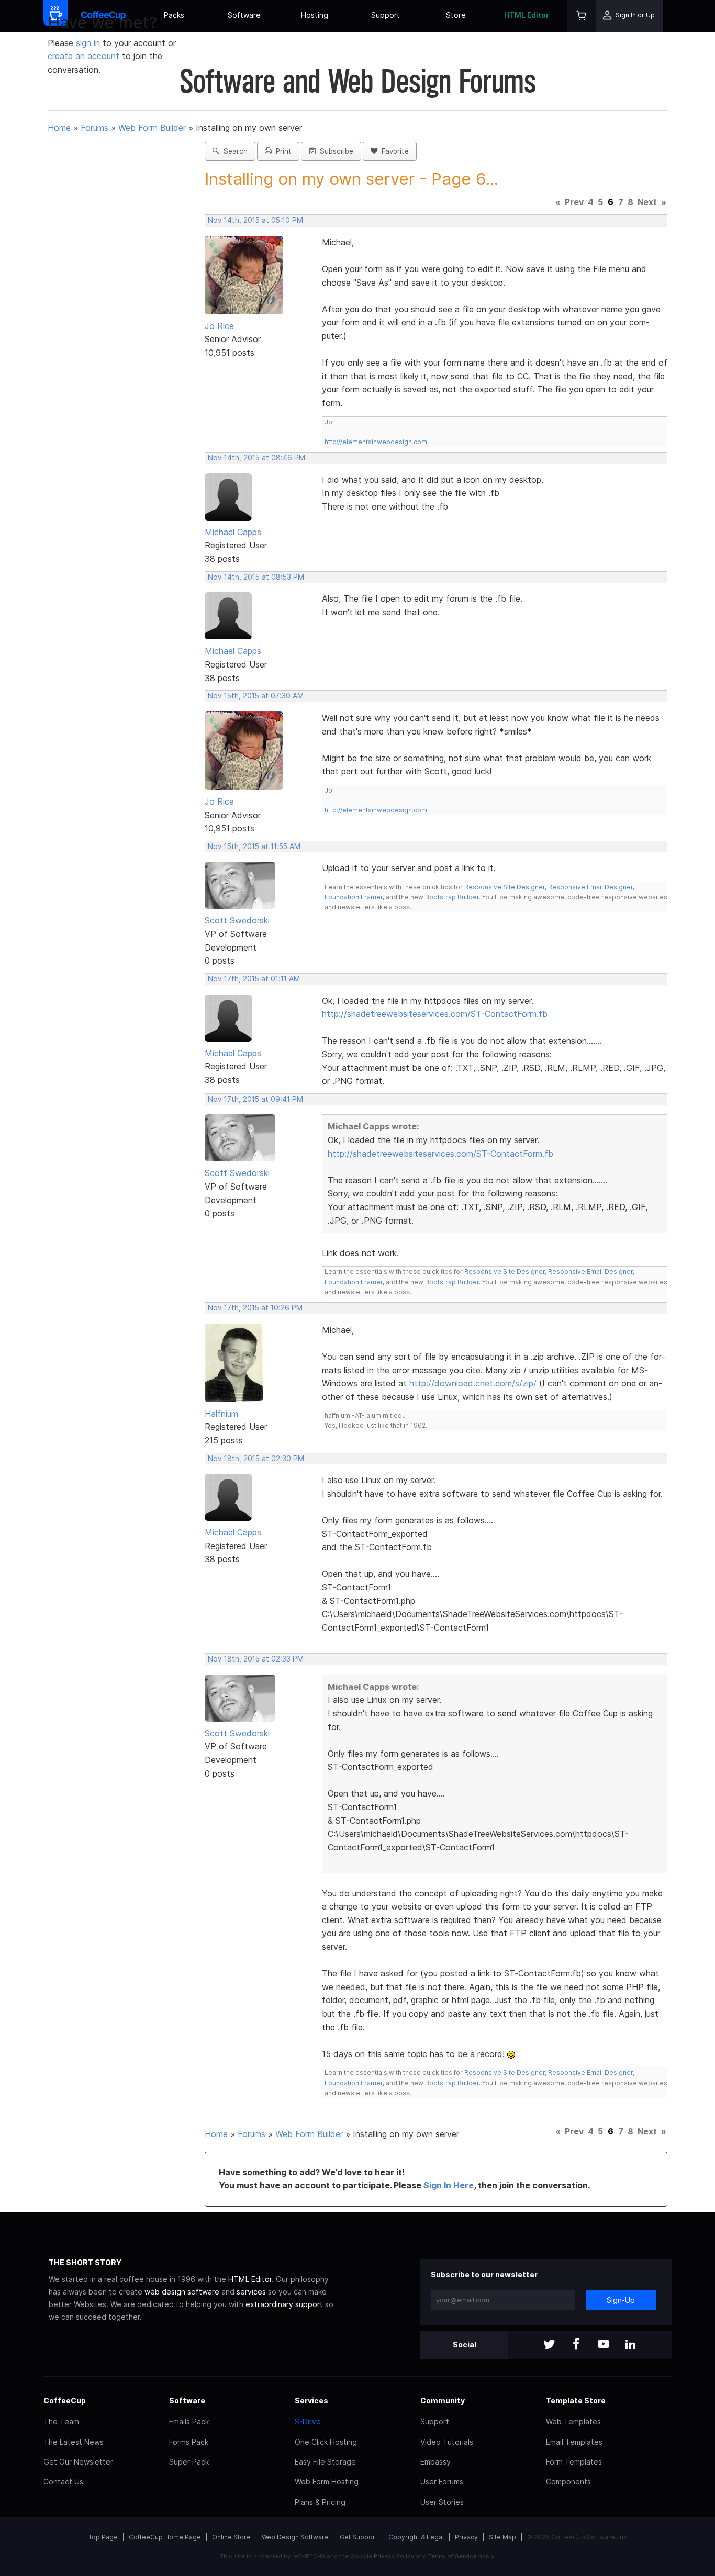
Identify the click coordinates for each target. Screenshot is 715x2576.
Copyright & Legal (416, 2537)
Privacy (466, 2537)
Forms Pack (189, 2442)
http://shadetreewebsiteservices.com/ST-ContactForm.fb (435, 1014)
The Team (61, 2421)
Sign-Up (621, 2300)
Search (233, 151)
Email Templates (574, 2442)
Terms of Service (453, 2556)
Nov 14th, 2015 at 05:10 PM (255, 220)
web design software (182, 2292)
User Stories (442, 2502)
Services (311, 2400)
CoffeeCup (65, 2400)
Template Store (576, 2400)
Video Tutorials (447, 2442)
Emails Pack (189, 2421)
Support (386, 15)
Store (456, 15)
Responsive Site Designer (505, 887)
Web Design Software (295, 2537)
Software (244, 15)
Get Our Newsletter (78, 2462)
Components (568, 2482)
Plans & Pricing (320, 2502)
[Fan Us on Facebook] (576, 2345)
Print (282, 151)
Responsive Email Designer (590, 887)
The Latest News (74, 2442)
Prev (574, 202)
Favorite (393, 151)
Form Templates (574, 2462)
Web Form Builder (152, 128)
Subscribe (334, 151)
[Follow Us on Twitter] (549, 2345)
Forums (94, 128)
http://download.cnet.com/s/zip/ (473, 1383)
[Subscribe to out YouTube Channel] (604, 2345)
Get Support (359, 2537)
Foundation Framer (354, 897)
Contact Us (63, 2482)
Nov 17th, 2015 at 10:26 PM (255, 1308)
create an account (83, 56)
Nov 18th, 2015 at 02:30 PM (256, 1459)
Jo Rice (219, 326)
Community (443, 2400)
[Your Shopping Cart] (582, 16)
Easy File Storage (325, 2462)
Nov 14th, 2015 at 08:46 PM (256, 458)
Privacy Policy (394, 2556)
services (251, 2292)
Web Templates (573, 2421)
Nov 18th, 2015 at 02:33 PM (256, 1659)
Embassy (435, 2462)
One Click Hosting (326, 2442)
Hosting (315, 15)
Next (647, 202)
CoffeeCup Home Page (165, 2537)
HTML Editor (527, 15)
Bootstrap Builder (452, 897)
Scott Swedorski (237, 920)
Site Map (502, 2537)
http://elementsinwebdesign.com (376, 442)
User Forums (442, 2482)
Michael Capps (233, 532)
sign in (89, 43)
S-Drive (308, 2421)
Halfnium (221, 1414)
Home (59, 128)
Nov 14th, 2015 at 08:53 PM (256, 577)
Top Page (103, 2537)
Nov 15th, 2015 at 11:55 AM (254, 846)
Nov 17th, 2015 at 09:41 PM (255, 1099)
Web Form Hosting (327, 2482)
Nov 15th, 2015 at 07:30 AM (256, 696)
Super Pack (189, 2462)
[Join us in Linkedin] (631, 2345)
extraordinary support (284, 2304)
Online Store (231, 2537)
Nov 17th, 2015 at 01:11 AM (254, 979)
